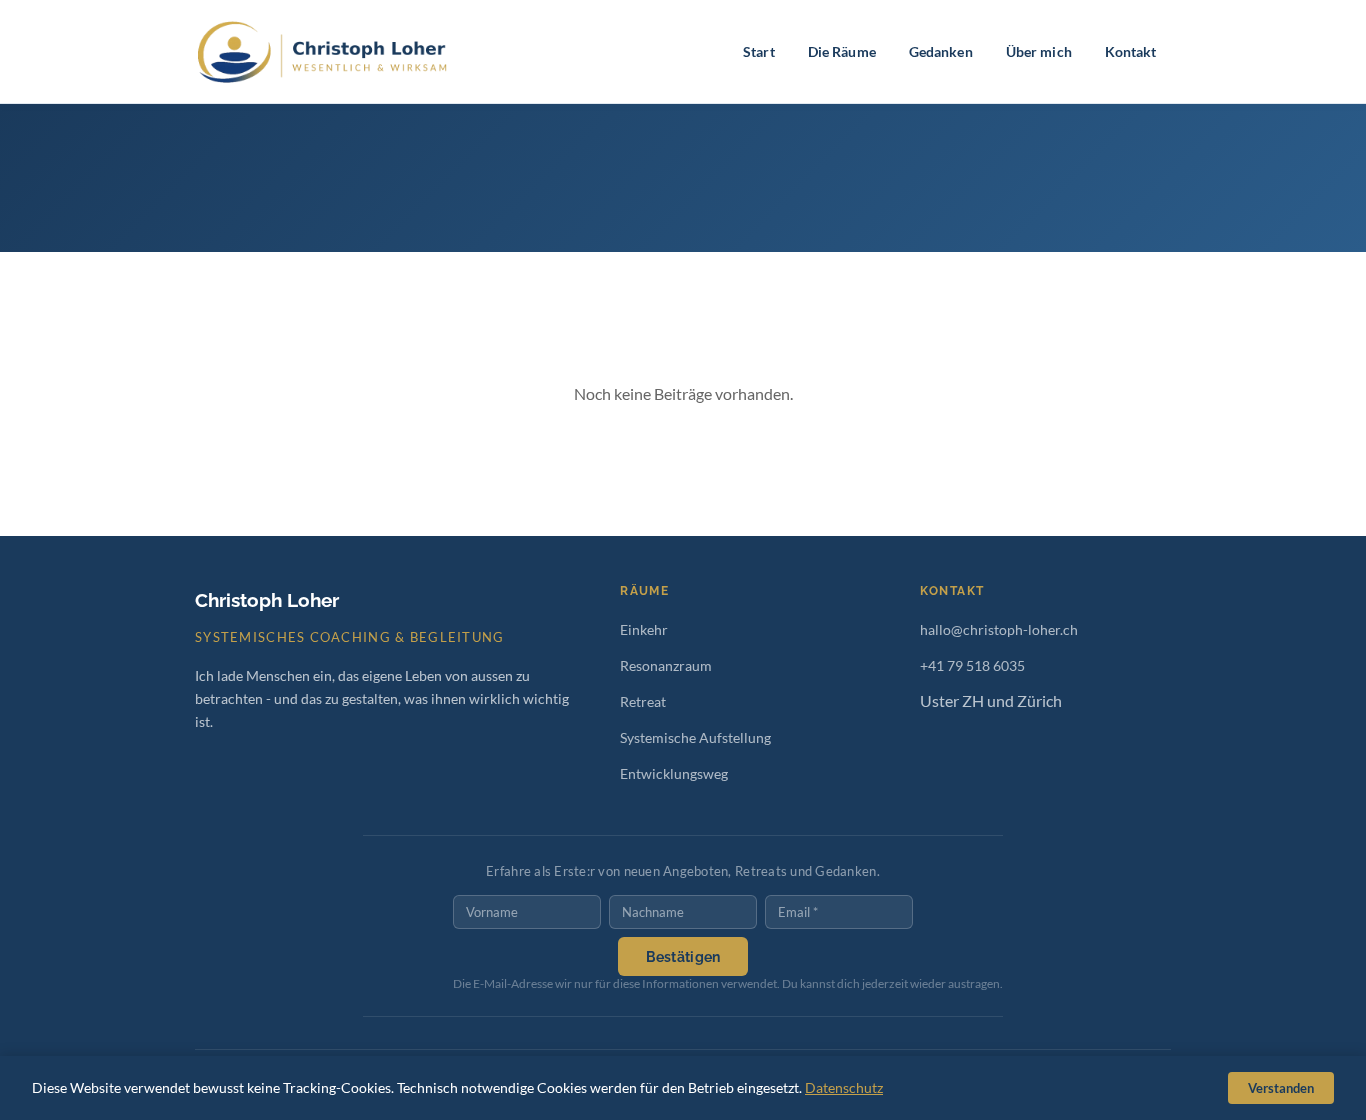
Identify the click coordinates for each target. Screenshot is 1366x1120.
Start (759, 51)
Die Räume (842, 51)
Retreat (643, 701)
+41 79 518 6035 (972, 665)
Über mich (1039, 51)
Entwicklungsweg (674, 773)
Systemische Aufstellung (695, 737)
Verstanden (1281, 1088)
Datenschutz (844, 1087)
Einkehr (644, 629)
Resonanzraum (666, 665)
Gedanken (941, 51)
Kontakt (1131, 51)
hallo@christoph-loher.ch (999, 629)
